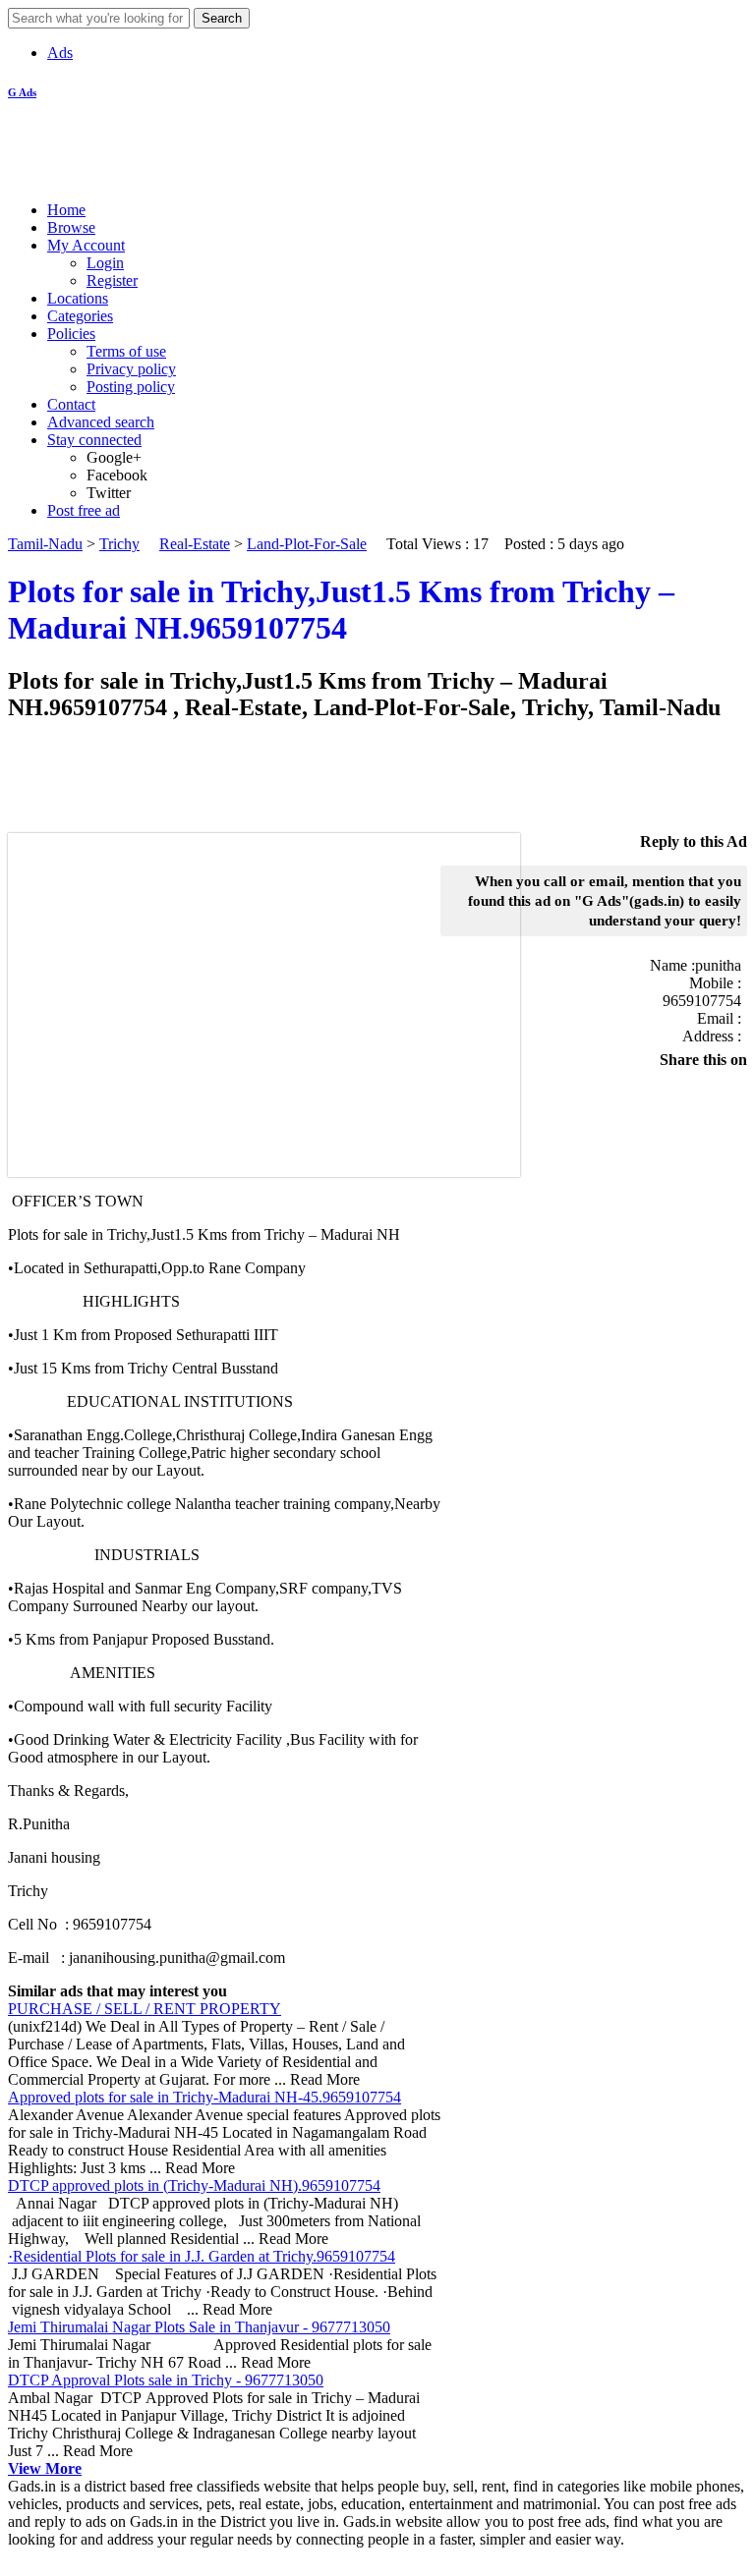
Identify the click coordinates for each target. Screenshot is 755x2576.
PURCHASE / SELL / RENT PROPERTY (145, 2009)
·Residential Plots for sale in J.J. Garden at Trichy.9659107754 (202, 2256)
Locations (78, 298)
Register (112, 280)
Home (66, 210)
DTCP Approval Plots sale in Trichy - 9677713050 (166, 2380)
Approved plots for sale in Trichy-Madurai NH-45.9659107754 (204, 2097)
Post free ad (84, 510)
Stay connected (94, 440)
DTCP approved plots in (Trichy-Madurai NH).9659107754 (194, 2185)
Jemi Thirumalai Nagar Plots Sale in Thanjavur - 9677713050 (199, 2327)
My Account (86, 245)
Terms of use (126, 351)
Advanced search (101, 422)
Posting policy (131, 387)
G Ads (22, 92)
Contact (71, 404)
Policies (71, 334)
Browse (71, 227)
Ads (60, 53)
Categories (80, 316)
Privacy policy (131, 369)
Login (105, 263)
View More (45, 2468)
